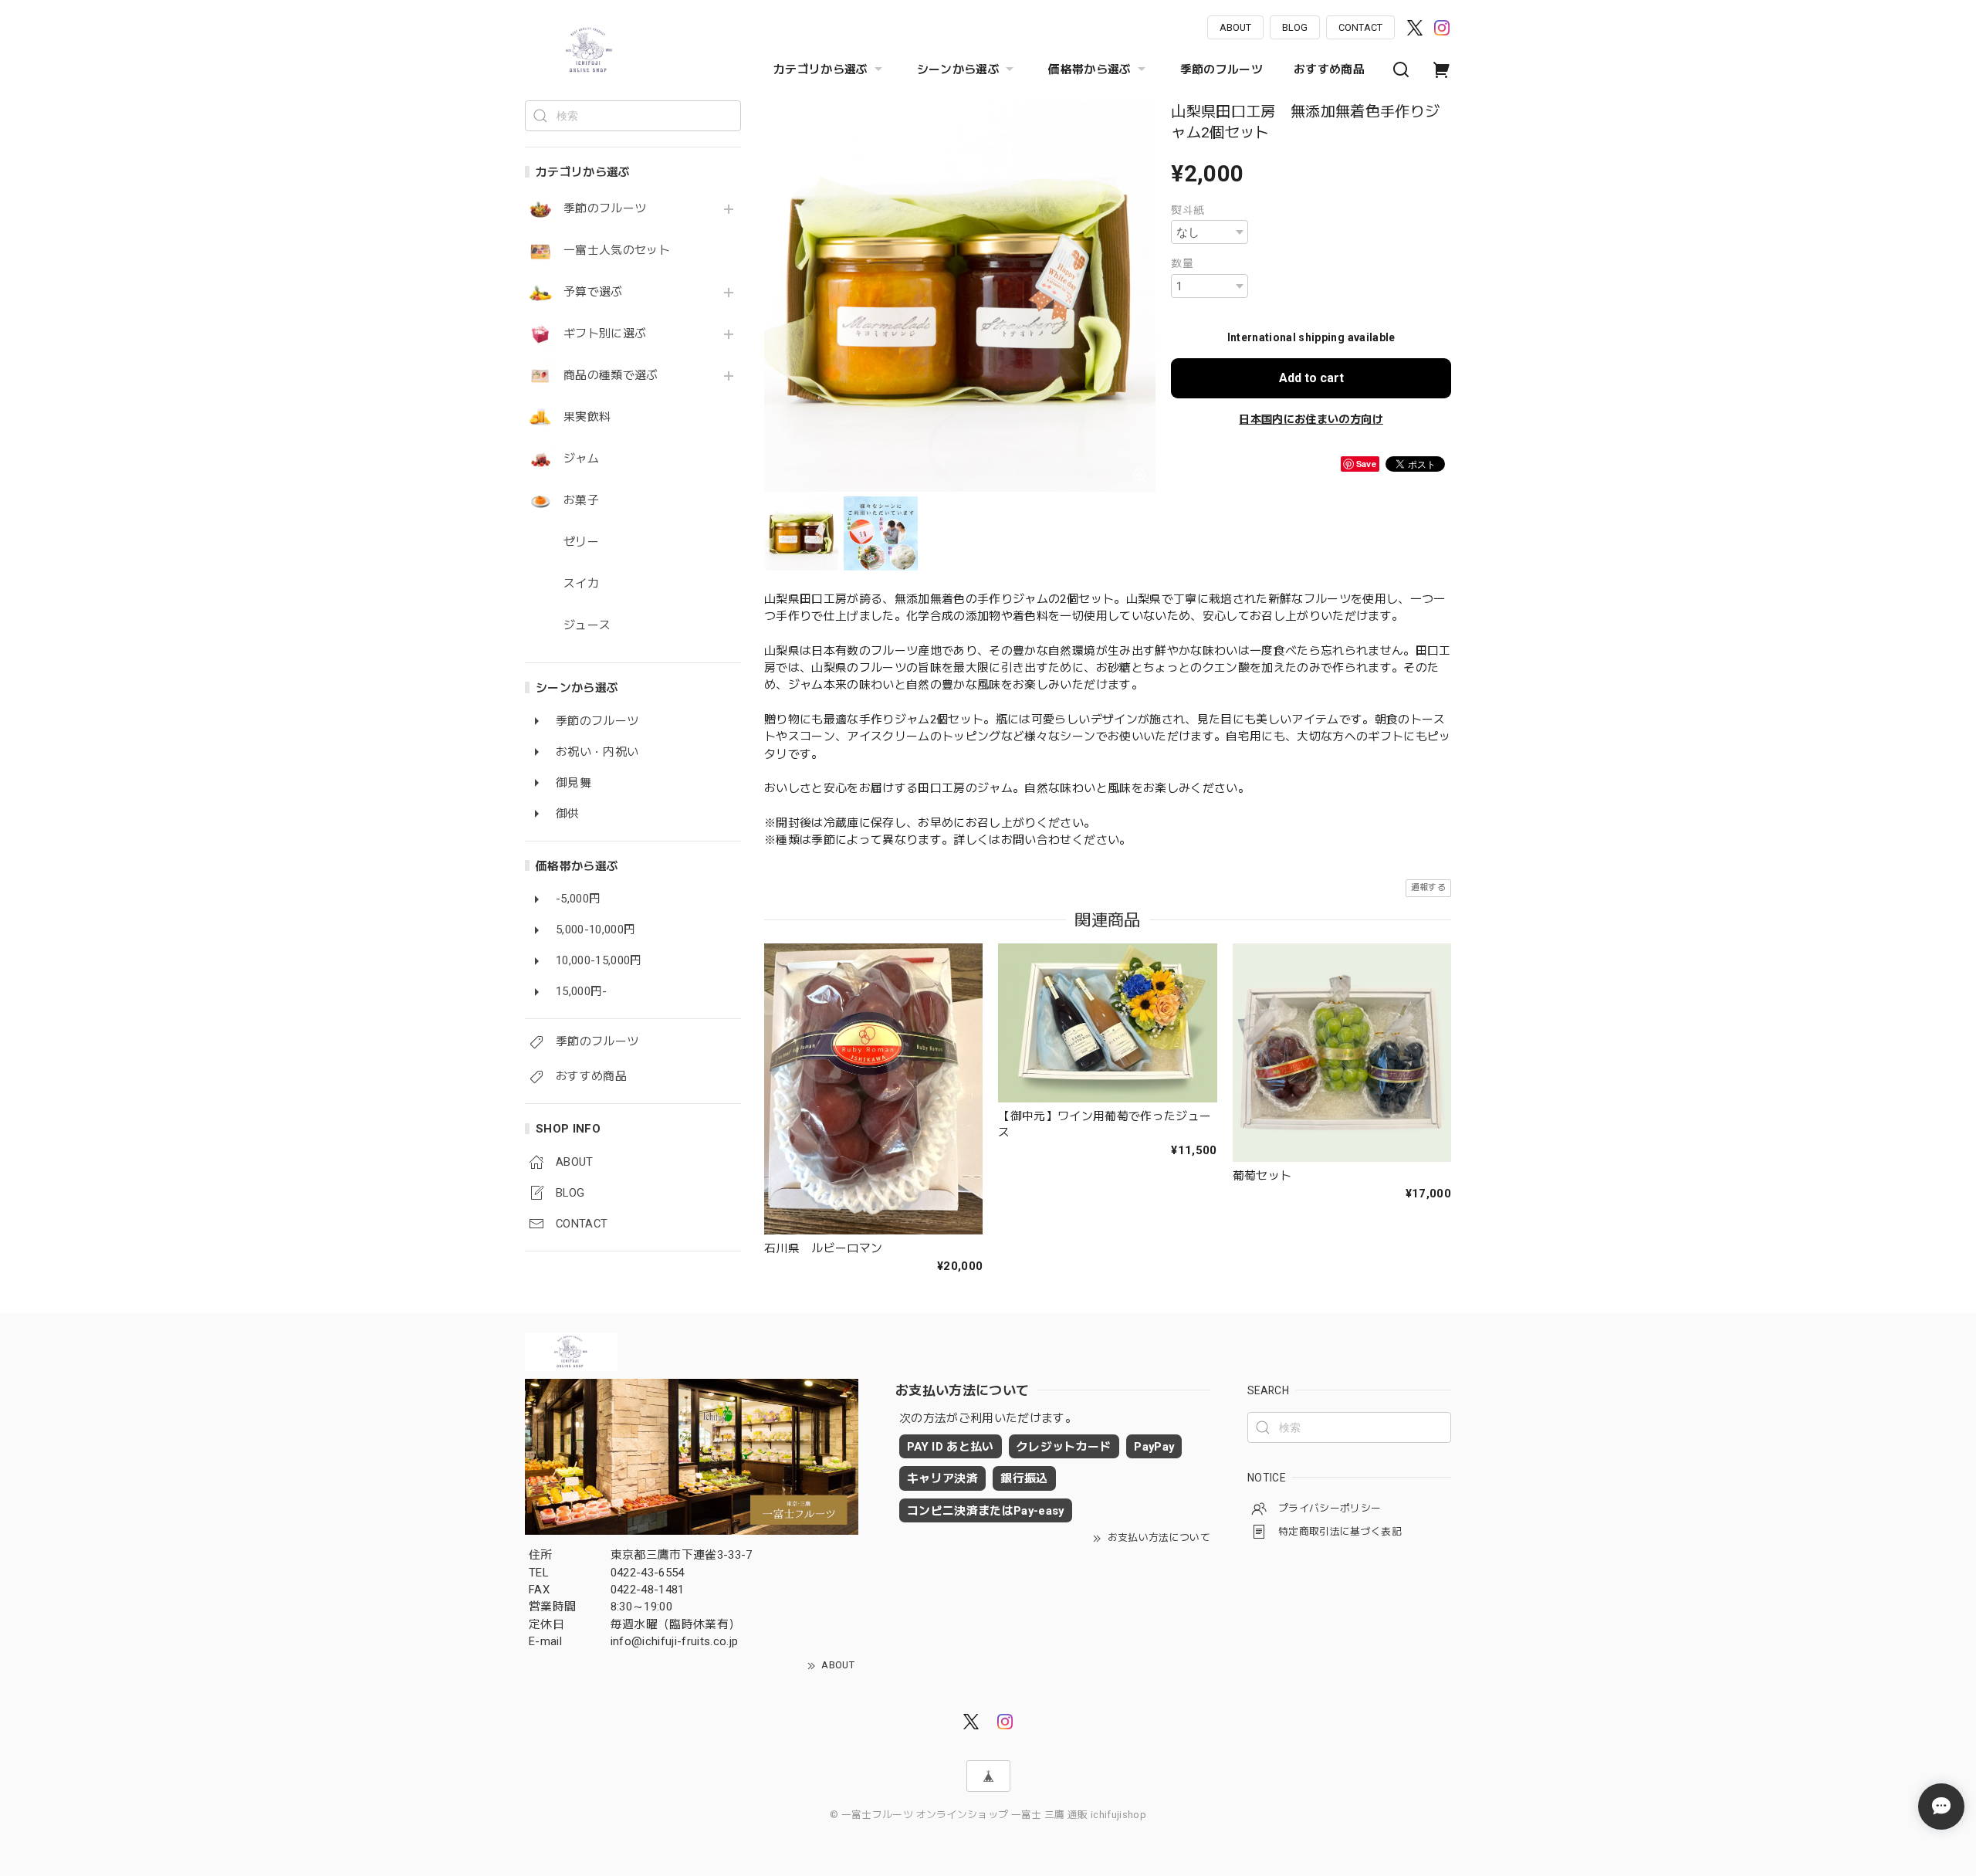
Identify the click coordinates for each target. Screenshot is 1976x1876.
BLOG (1295, 27)
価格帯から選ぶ (1090, 69)
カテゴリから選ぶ (821, 69)
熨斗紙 (1188, 210)
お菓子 (581, 501)
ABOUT (1235, 27)
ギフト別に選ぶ (605, 334)
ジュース (587, 626)
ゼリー (581, 542)
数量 (1182, 263)
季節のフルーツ (1221, 69)
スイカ (581, 584)
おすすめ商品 (1329, 69)
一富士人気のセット (617, 251)
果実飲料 (587, 417)
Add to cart (1311, 378)
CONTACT (1360, 27)
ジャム (581, 459)
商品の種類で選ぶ (611, 376)
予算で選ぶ (593, 292)
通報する (1428, 887)
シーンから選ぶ (958, 69)
